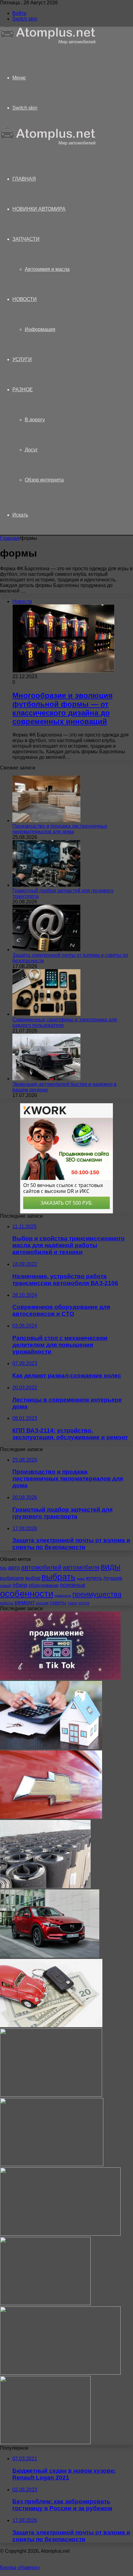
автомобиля (81, 1567)
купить (94, 1578)
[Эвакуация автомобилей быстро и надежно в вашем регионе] (46, 1079)
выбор (33, 1578)
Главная (10, 538)
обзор (20, 1585)
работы (7, 1603)
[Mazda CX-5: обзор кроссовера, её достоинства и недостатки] (50, 1956)
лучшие (113, 1578)
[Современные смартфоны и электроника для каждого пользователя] (46, 1014)
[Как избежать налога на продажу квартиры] (51, 1747)
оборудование (44, 1585)
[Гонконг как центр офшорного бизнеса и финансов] (60, 2373)
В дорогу (35, 420)
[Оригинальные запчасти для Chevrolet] (51, 1817)
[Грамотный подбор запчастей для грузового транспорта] (46, 885)
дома (81, 1579)
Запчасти (26, 239)
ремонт (25, 1602)
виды (110, 1567)
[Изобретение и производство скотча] (60, 2234)
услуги (84, 1603)
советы (58, 1602)
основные (73, 1585)
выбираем (12, 1578)
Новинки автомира (39, 209)
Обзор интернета (44, 480)
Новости (25, 299)
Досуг (31, 450)
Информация (40, 329)
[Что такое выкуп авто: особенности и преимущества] (51, 2025)
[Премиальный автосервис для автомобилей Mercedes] (52, 2164)
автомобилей (41, 1567)
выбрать (58, 1577)
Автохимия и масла (47, 269)
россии (42, 1603)
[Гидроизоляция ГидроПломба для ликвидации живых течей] (45, 1886)
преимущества (97, 1594)
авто (14, 1568)
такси (72, 1603)
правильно (63, 1596)
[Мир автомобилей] (48, 43)
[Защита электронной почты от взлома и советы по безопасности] (46, 950)
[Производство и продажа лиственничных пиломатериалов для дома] (46, 820)
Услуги (22, 359)
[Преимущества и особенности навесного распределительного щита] (45, 2303)
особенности (27, 1594)
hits (3, 1568)
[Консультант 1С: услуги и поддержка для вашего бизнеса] (45, 2442)
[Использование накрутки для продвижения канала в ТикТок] (60, 1678)
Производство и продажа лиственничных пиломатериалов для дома (60, 829)
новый (6, 1586)
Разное (23, 390)
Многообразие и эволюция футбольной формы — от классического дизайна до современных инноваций (62, 708)
